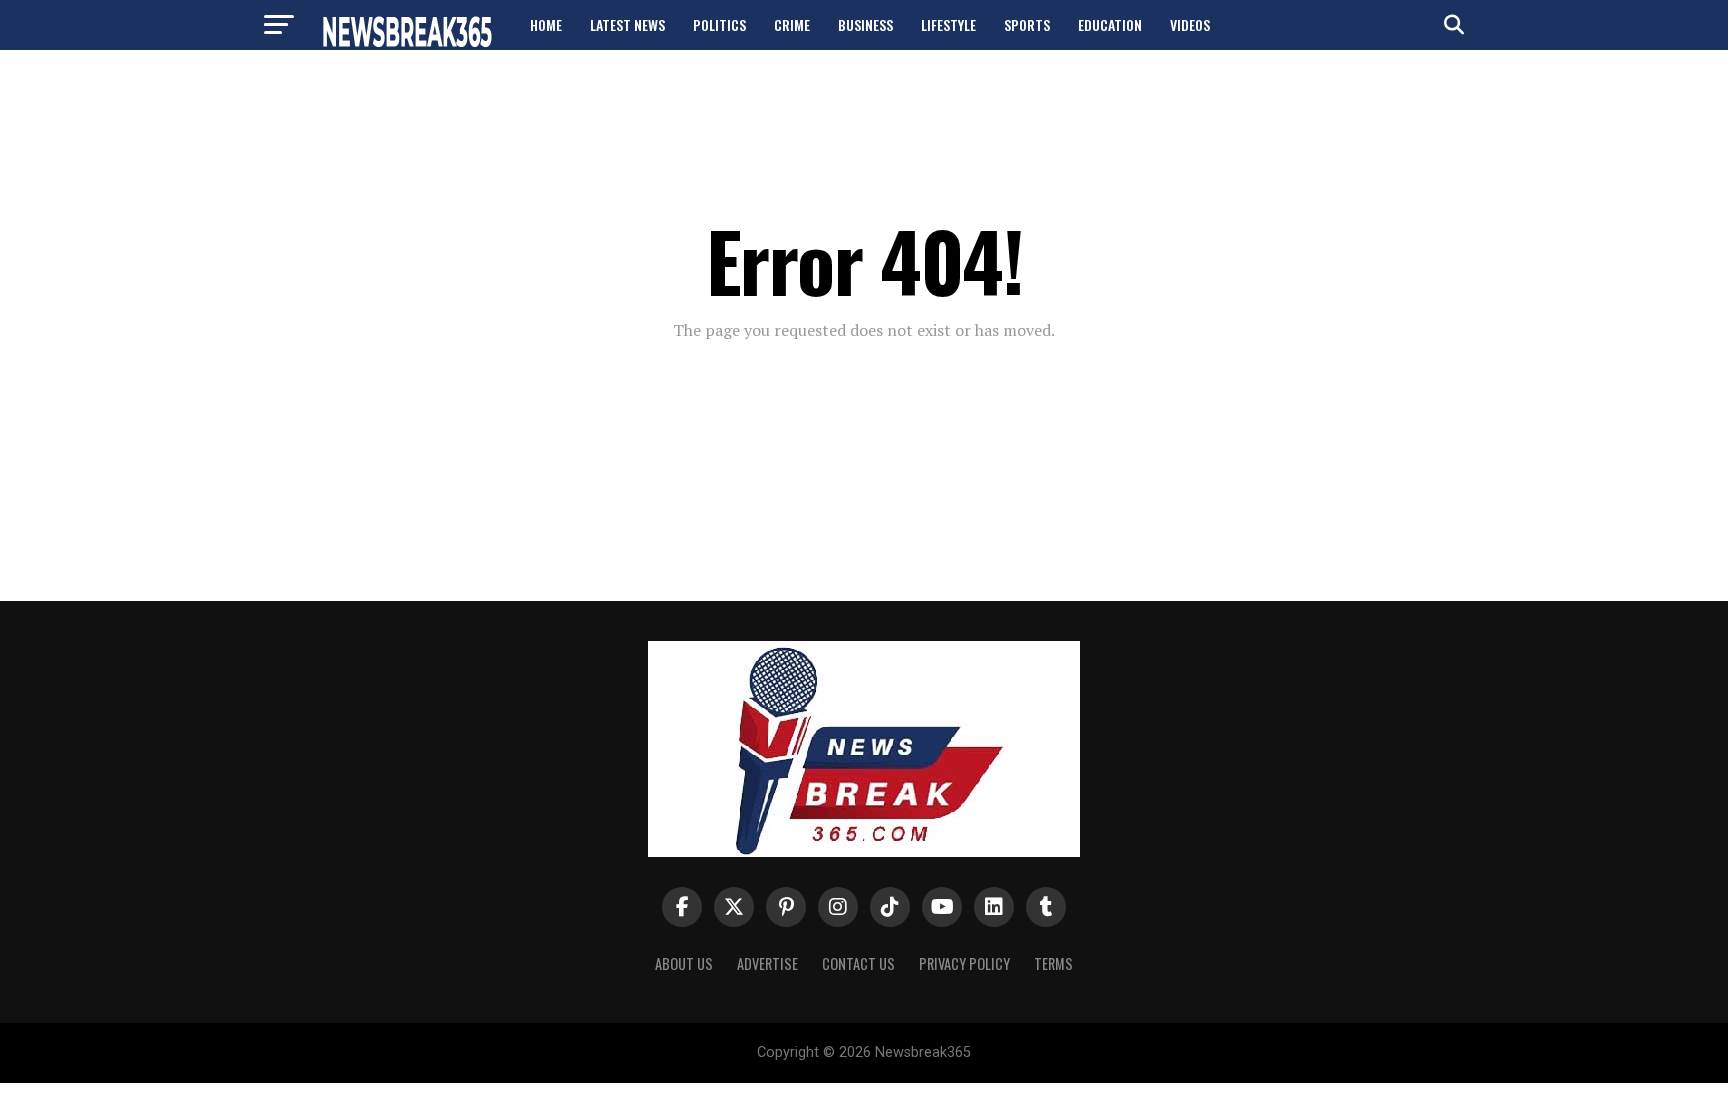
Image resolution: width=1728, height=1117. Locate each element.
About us (684, 963)
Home (546, 24)
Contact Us (858, 963)
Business (865, 24)
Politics (719, 24)
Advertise (767, 963)
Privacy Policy (964, 963)
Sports (1027, 24)
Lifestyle (948, 24)
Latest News (627, 24)
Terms (1053, 963)
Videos (1190, 24)
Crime (792, 24)
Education (1110, 24)
